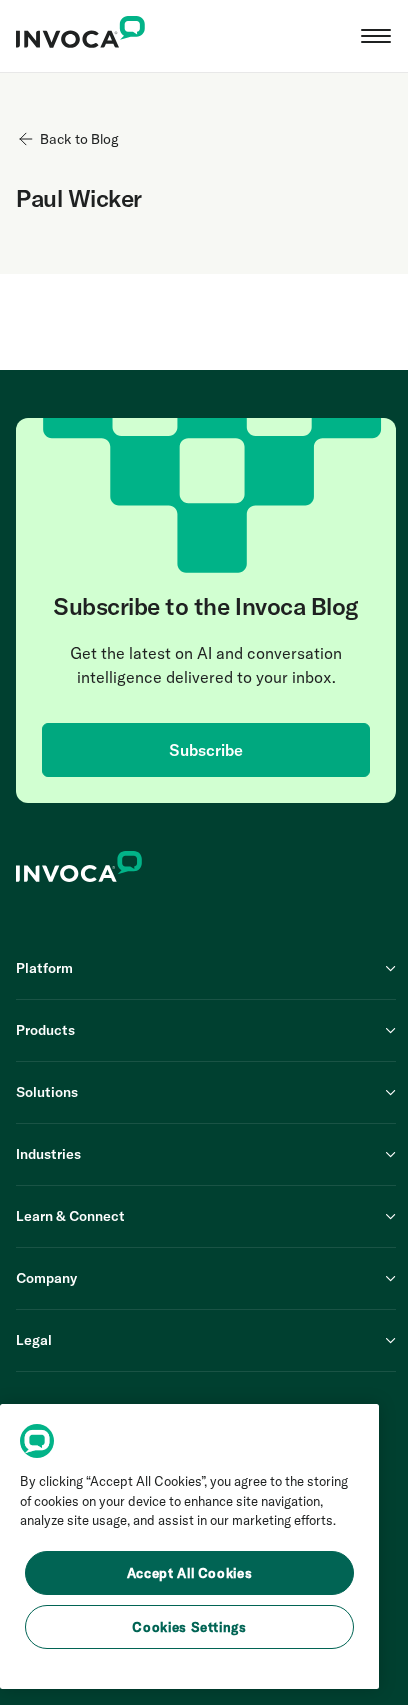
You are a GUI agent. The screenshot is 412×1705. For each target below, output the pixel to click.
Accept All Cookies (190, 1573)
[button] (376, 36)
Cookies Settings (189, 1627)
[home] (81, 36)
